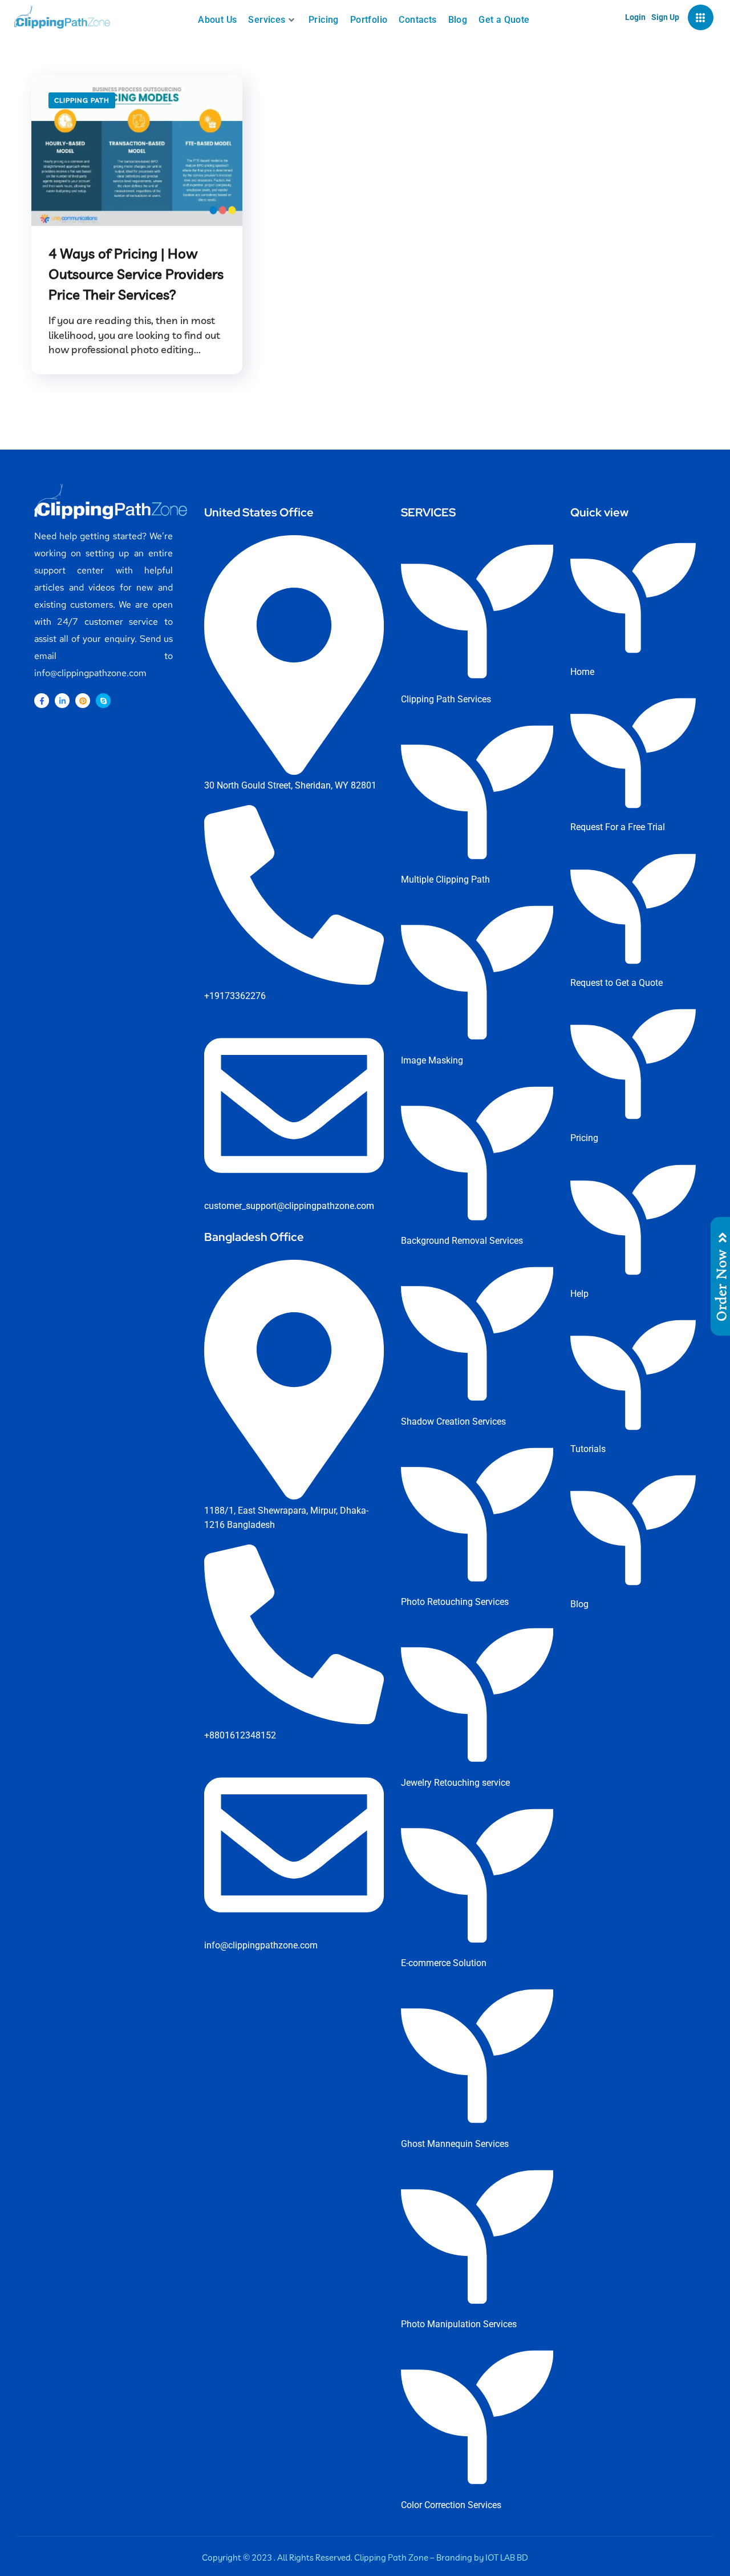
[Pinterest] (83, 701)
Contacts (417, 20)
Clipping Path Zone (391, 2557)
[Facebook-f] (42, 701)
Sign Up (665, 17)
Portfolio (369, 20)
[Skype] (103, 701)
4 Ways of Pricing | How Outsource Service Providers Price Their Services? (136, 274)
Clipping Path (82, 100)
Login (635, 17)
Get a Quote (504, 20)
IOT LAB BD (507, 2557)
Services (267, 20)
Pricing (324, 20)
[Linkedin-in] (62, 701)
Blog (458, 20)
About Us (217, 20)
